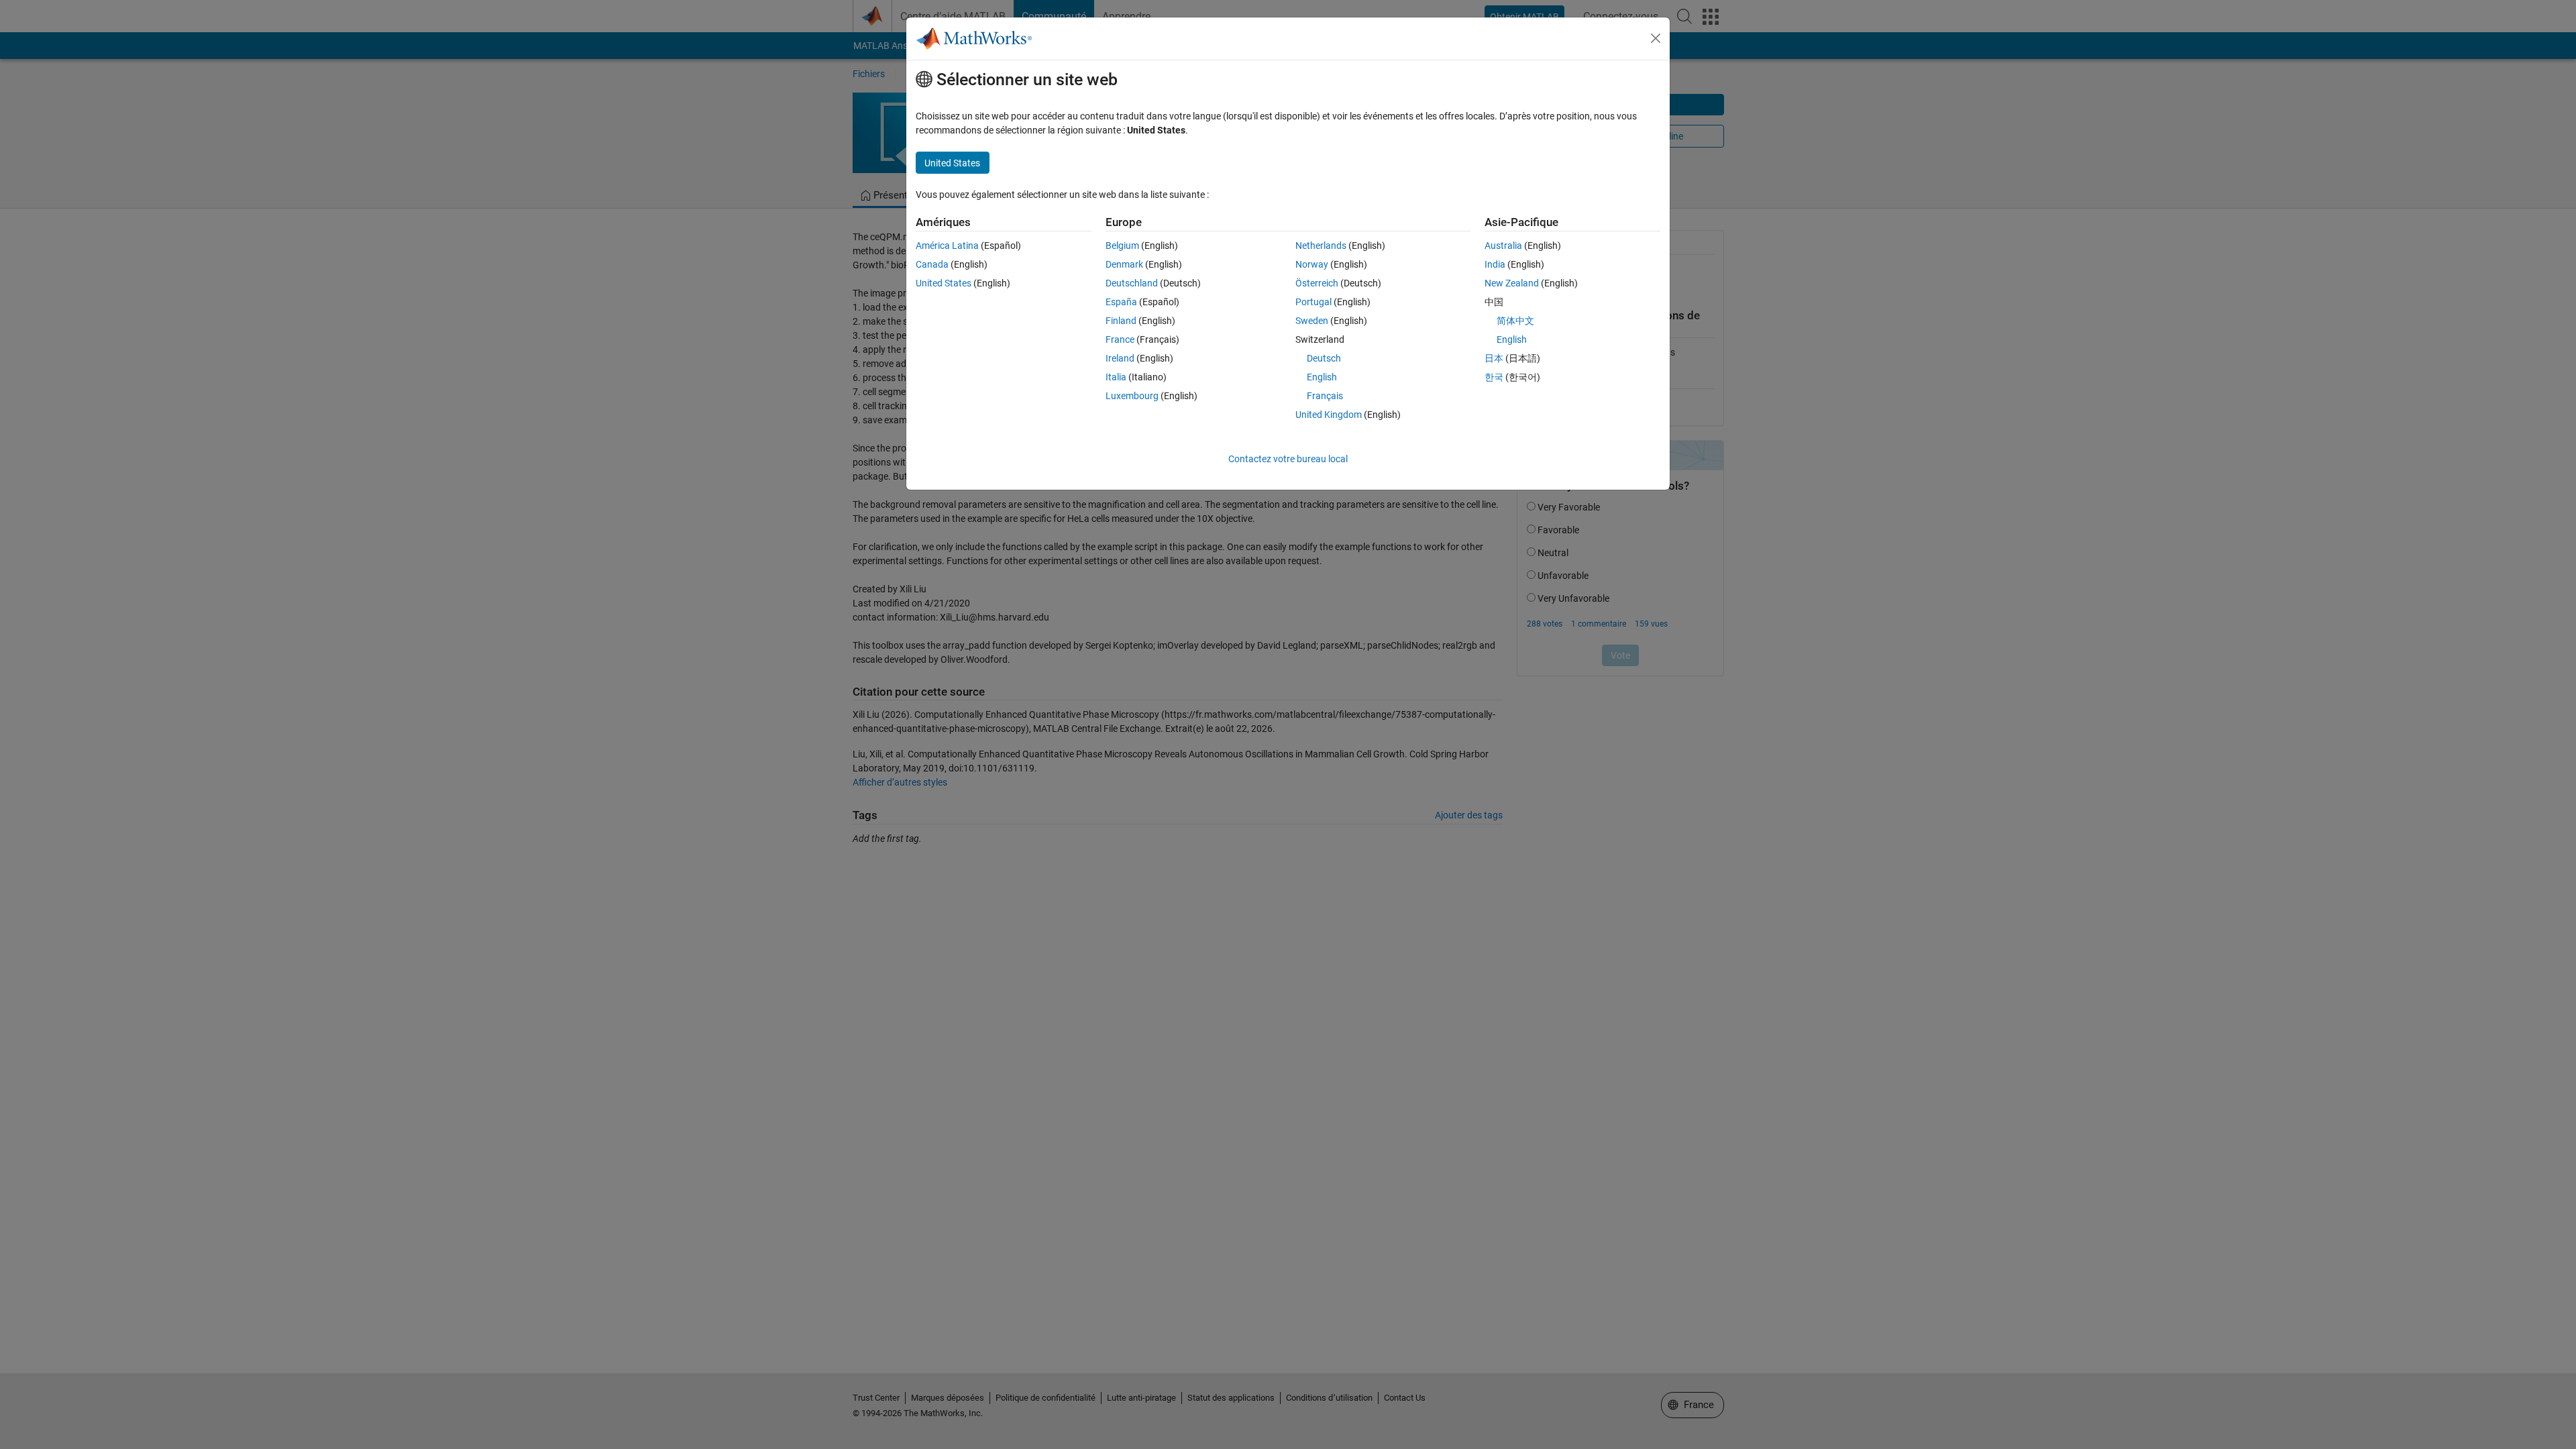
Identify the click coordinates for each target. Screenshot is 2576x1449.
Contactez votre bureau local (1288, 459)
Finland (1121, 321)
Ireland (1120, 358)
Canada (932, 264)
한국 (1494, 377)
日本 (1494, 358)
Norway (1312, 264)
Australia (1503, 246)
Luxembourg (1132, 396)
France (1120, 339)
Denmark (1124, 264)
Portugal (1313, 302)
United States (944, 283)
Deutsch (1324, 358)
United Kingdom (1329, 415)
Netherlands (1321, 246)
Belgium (1122, 246)
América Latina (947, 246)
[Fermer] (1656, 38)
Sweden (1312, 321)
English (1322, 377)
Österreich (1317, 283)
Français (1325, 396)
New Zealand (1512, 283)
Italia (1116, 377)
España (1121, 302)
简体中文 (1515, 321)
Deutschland (1132, 283)
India (1495, 264)
